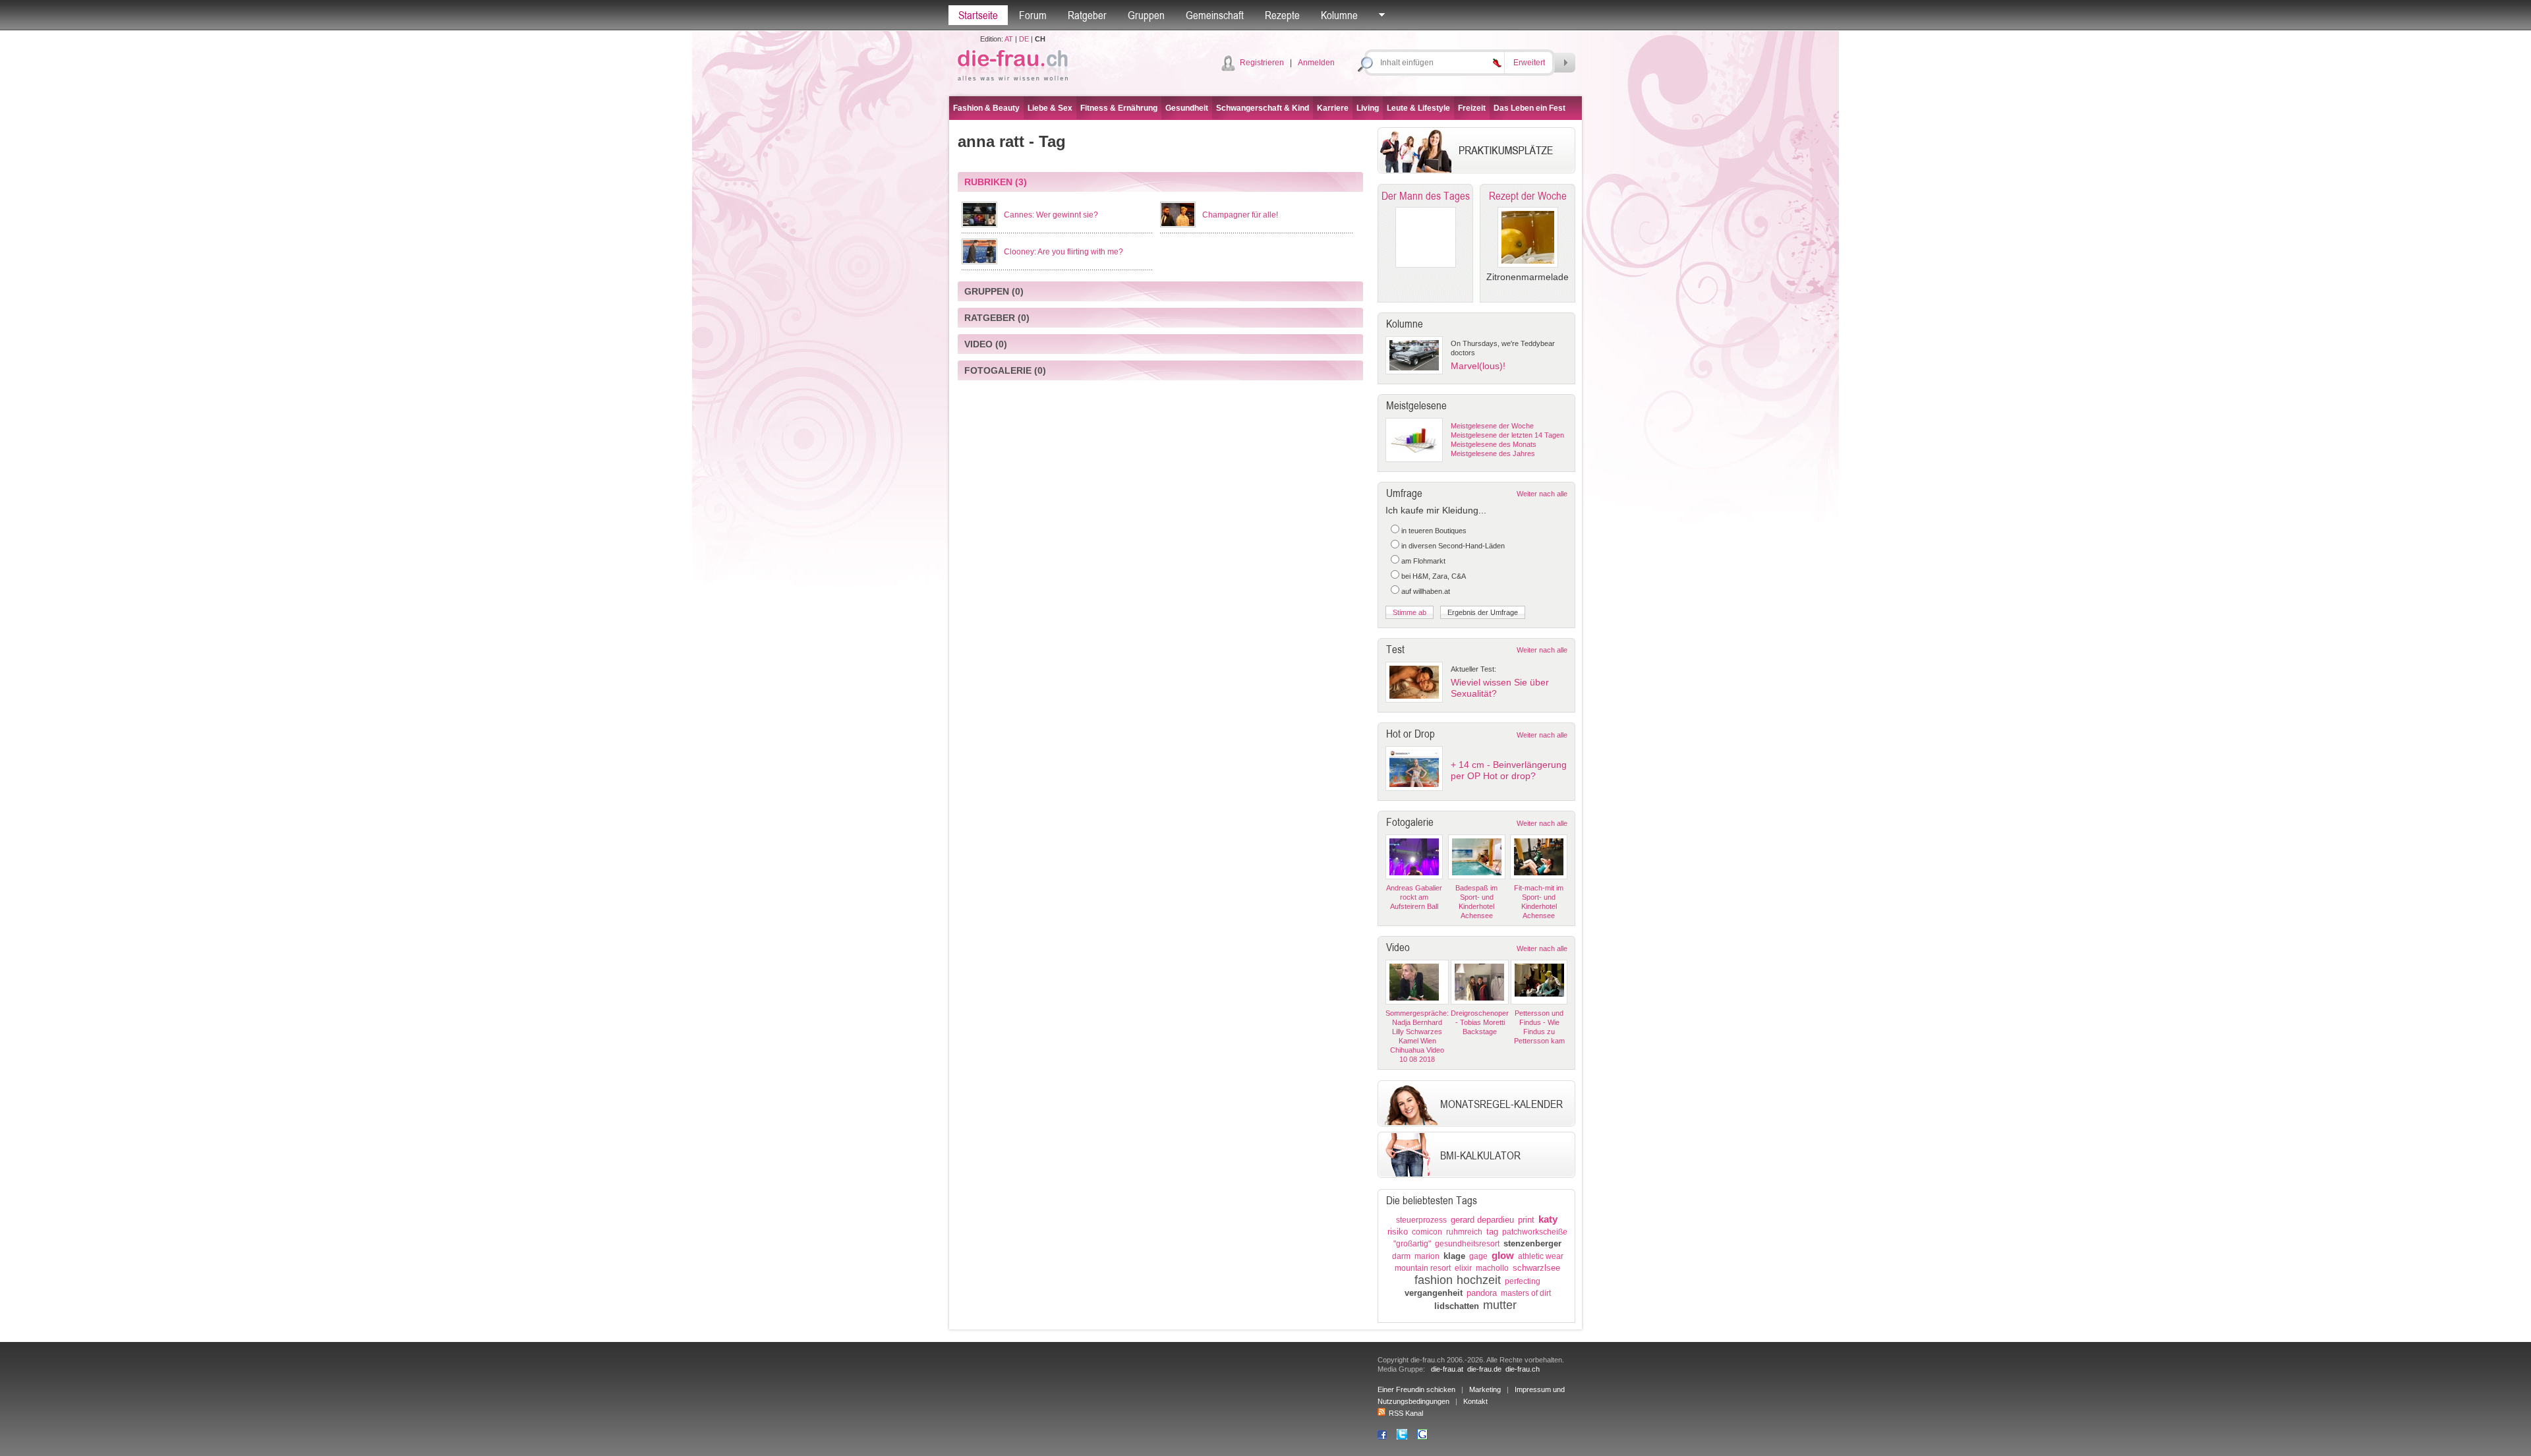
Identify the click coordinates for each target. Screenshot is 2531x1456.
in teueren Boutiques (1434, 531)
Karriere (1333, 108)
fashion (1434, 1280)
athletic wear (1541, 1256)
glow (1503, 1255)
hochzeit (1479, 1280)
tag (1492, 1232)
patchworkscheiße (1535, 1232)
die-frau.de (1484, 1369)
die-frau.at (1447, 1369)
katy (1548, 1219)
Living (1368, 108)
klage (1454, 1256)
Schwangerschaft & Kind (1263, 108)
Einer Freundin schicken (1416, 1389)
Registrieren (1262, 63)
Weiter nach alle (1542, 494)
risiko (1398, 1232)
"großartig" (1412, 1244)
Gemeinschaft (1215, 15)
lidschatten (1457, 1306)
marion (1427, 1256)
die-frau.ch (1523, 1369)
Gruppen (1146, 15)
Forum (1033, 15)
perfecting (1523, 1281)
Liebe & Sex (1050, 108)
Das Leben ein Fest (1529, 108)
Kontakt (1475, 1401)
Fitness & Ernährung (1119, 108)
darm (1401, 1256)
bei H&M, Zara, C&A (1434, 576)
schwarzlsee (1536, 1268)
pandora (1482, 1293)
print (1526, 1220)
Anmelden (1316, 63)
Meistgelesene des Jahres (1493, 453)
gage (1478, 1256)
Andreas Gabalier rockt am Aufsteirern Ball (1414, 897)
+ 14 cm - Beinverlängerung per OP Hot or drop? (1509, 770)
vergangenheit (1434, 1293)
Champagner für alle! (1240, 215)
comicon (1427, 1232)
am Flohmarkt (1423, 561)
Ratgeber (1087, 15)
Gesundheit (1187, 108)
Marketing (1485, 1389)
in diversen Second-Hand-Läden (1453, 546)
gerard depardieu (1482, 1220)
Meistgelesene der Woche (1492, 426)
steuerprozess (1421, 1220)
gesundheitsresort (1467, 1244)
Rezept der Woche (1528, 196)
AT (1009, 39)
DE (1024, 39)
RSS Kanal (1406, 1413)
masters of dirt (1526, 1293)
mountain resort (1423, 1268)
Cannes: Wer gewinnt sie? (1051, 215)
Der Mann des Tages (1426, 196)
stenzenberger (1532, 1243)
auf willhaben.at (1426, 591)
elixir (1463, 1268)
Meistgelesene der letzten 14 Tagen (1507, 435)
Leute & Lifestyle (1418, 108)
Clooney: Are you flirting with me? (1063, 252)
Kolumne (1339, 15)
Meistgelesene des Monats (1494, 444)
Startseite (978, 15)
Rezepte (1282, 15)
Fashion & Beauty (986, 108)
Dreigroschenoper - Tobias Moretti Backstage (1480, 1022)
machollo (1492, 1268)
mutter (1500, 1305)
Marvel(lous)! (1478, 366)
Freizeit (1472, 108)
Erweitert (1529, 63)
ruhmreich (1464, 1232)
